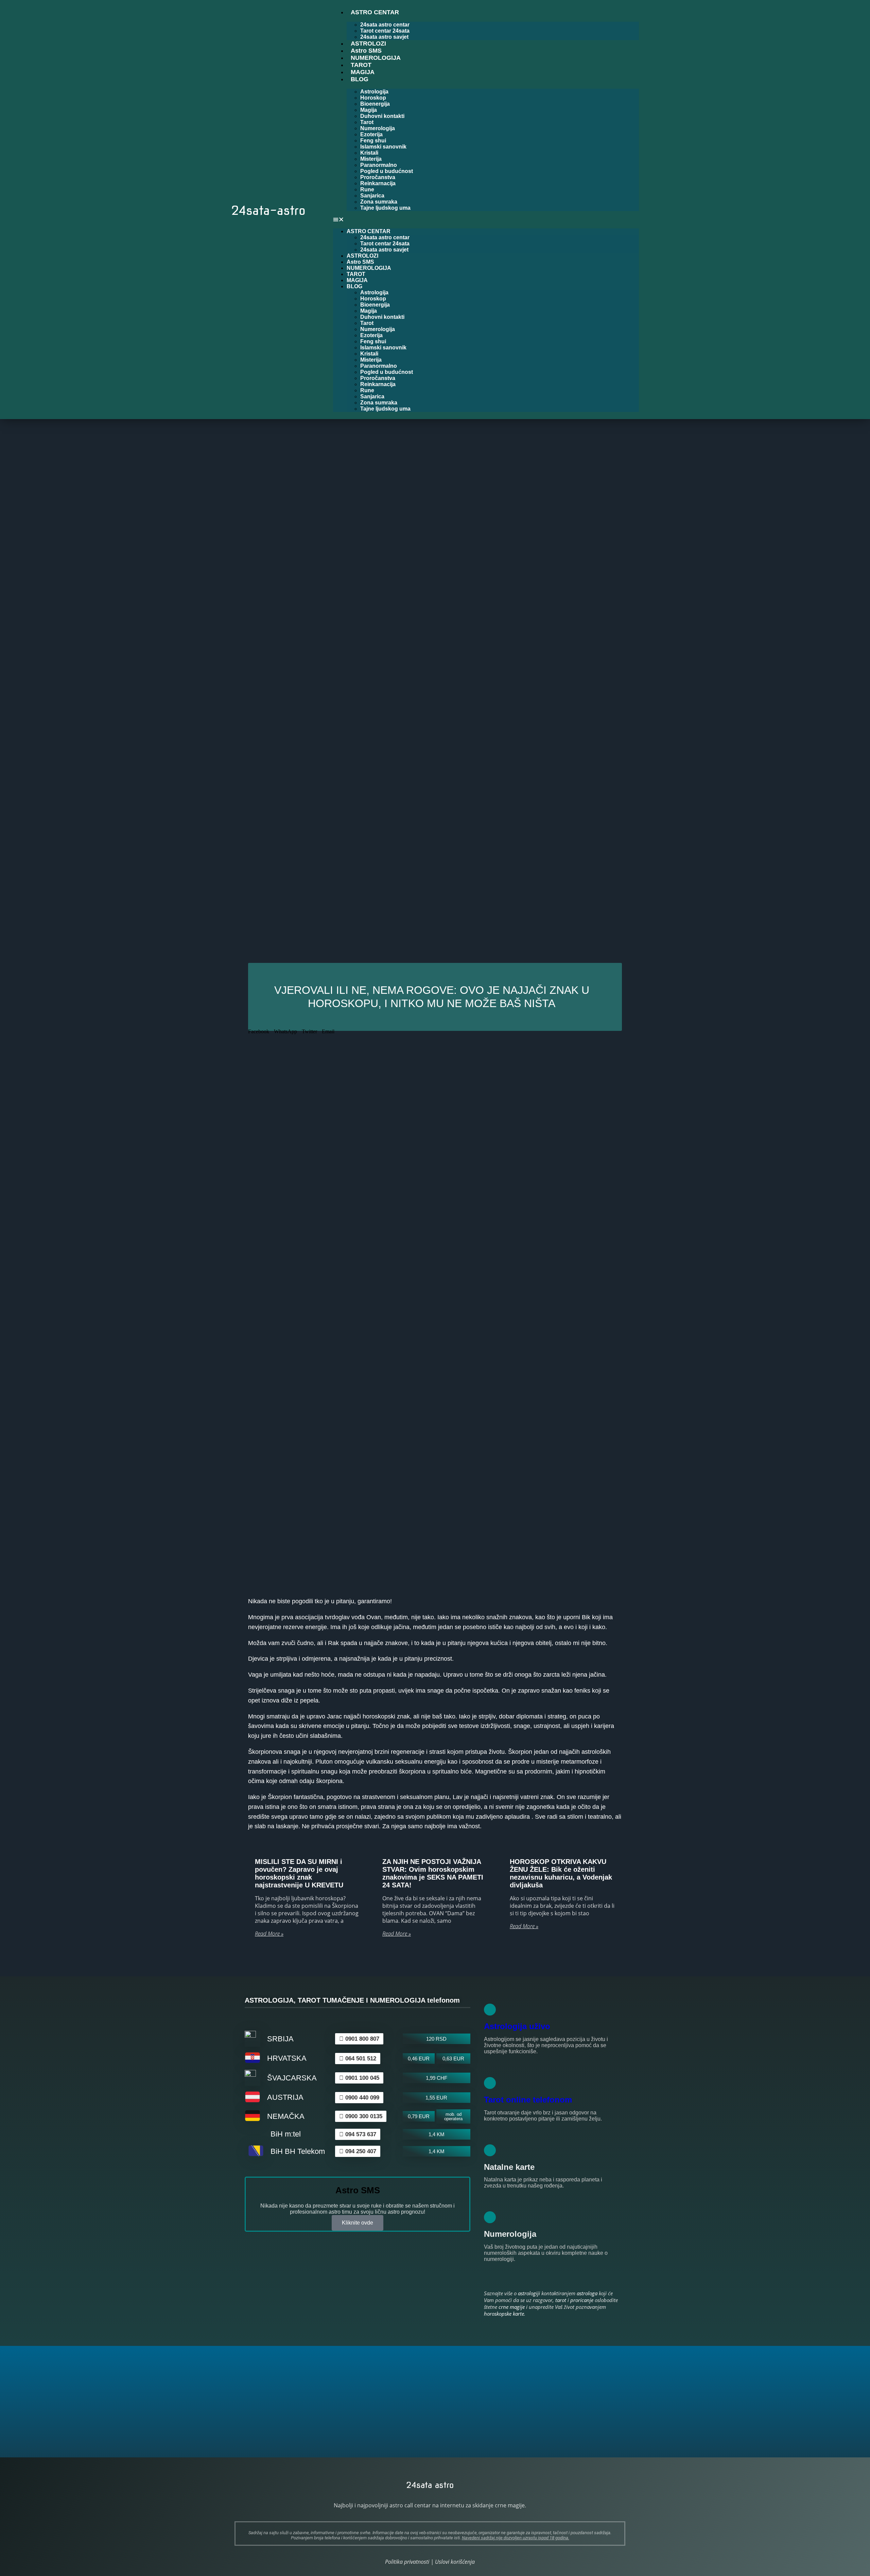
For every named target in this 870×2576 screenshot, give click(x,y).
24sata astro (430, 2485)
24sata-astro (268, 210)
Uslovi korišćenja (455, 2562)
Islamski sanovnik (383, 147)
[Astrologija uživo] (490, 2010)
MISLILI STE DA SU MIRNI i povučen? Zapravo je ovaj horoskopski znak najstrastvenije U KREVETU (299, 1873)
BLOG (360, 79)
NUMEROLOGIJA (376, 58)
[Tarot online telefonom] (490, 2083)
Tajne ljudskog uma (385, 208)
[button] (486, 220)
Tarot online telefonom (528, 2100)
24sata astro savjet (384, 250)
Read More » (269, 1934)
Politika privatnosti (407, 2562)
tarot (561, 2300)
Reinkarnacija (378, 183)
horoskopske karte (504, 2314)
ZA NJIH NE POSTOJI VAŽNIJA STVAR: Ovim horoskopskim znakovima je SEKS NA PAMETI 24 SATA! (433, 1873)
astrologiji (529, 2293)
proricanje (582, 2300)
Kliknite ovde (358, 2223)
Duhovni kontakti (382, 116)
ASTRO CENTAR (375, 12)
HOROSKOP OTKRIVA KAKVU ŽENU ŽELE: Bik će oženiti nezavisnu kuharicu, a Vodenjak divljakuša (561, 1873)
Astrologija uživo (517, 2026)
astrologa (587, 2293)
